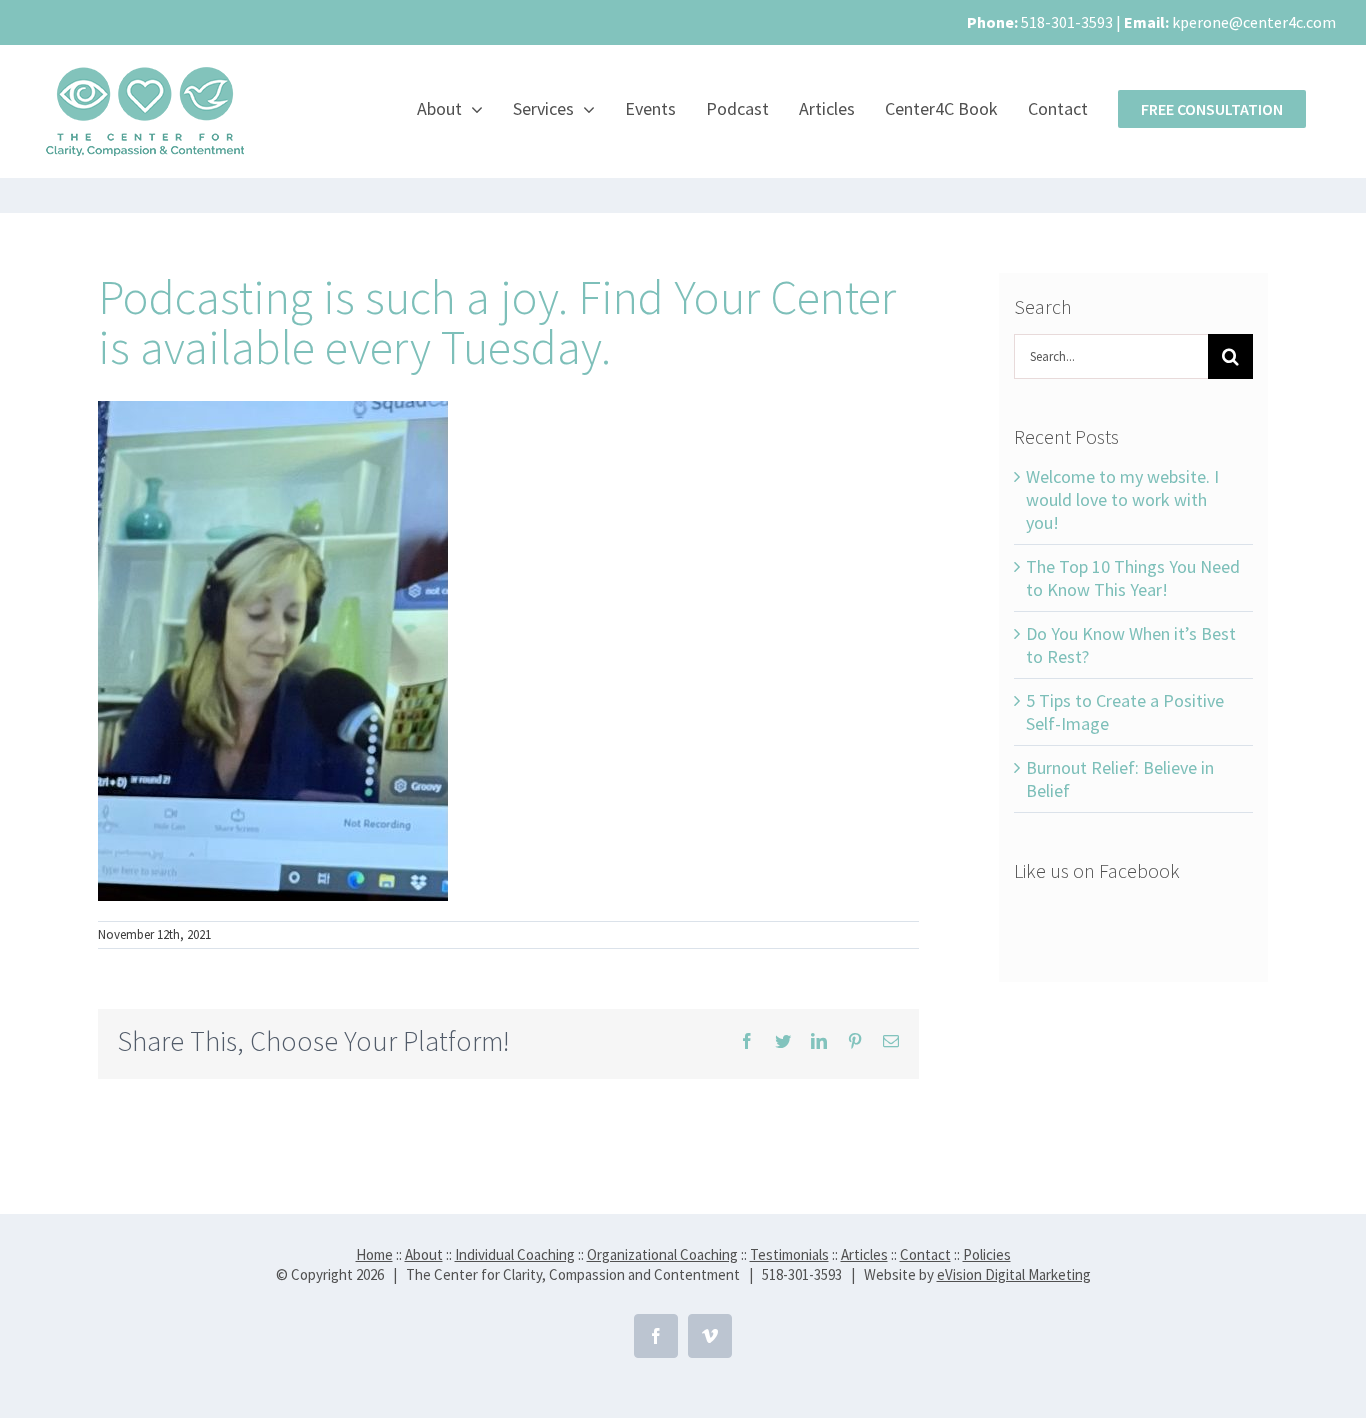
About (424, 1254)
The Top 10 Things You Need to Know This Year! (1133, 578)
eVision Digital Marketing (1014, 1274)
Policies (987, 1254)
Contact (925, 1254)
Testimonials (789, 1254)
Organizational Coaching (662, 1254)
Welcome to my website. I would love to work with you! (1122, 499)
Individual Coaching (515, 1254)
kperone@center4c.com (1254, 22)
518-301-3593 (1067, 22)
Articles (864, 1254)
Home (374, 1254)
